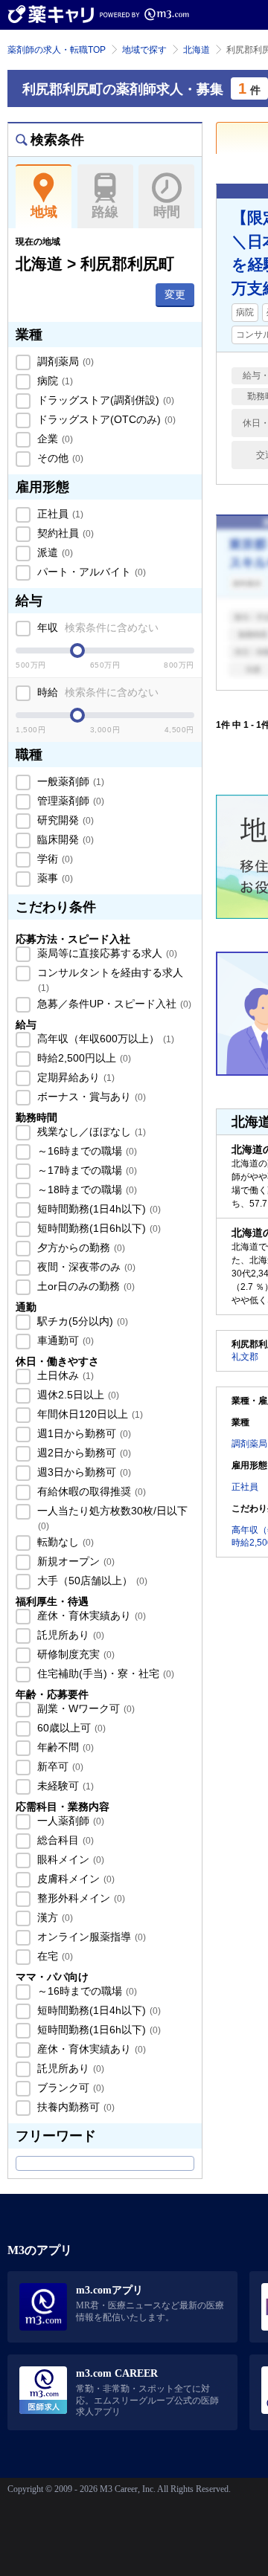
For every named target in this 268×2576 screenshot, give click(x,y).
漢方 (54, 1917)
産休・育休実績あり (90, 1615)
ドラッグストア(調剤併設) (104, 400)
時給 (96, 692)
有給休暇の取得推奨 (90, 1491)
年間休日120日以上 (89, 1414)
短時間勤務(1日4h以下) (98, 1209)
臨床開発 (64, 839)
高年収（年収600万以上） (104, 1039)
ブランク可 (69, 2088)
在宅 (54, 1956)
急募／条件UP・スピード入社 (113, 1004)
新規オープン (74, 1561)
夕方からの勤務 (80, 1247)
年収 (96, 627)
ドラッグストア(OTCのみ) (105, 419)
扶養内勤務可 (74, 2107)
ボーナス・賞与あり (90, 1097)
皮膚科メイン (74, 1879)
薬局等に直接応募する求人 (106, 953)
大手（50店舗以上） (91, 1581)
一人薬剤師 (69, 1821)
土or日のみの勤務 (84, 1286)
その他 (59, 458)
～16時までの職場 (86, 1151)
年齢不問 (64, 1747)
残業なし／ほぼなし (90, 1132)
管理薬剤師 (69, 801)
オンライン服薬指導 (90, 1937)
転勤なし (64, 1542)
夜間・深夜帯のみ (85, 1267)
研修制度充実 (74, 1654)
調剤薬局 (64, 361)
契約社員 (64, 533)
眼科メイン (69, 1859)
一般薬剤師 (69, 781)
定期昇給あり (74, 1077)
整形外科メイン (80, 1898)
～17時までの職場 (86, 1170)
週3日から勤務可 (83, 1472)
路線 (105, 212)
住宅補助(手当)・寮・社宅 (104, 1673)
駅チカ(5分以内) (81, 1321)
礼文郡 (245, 1357)
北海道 (197, 50)
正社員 (59, 514)
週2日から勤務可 (83, 1453)
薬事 (54, 878)
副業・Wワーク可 (84, 1708)
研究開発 (64, 820)
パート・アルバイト (90, 572)
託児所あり (69, 1635)
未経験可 (64, 1786)
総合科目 (64, 1840)
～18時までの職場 (86, 1189)
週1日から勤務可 (83, 1433)
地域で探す (144, 50)
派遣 (54, 552)
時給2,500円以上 (83, 1058)
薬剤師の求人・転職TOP (57, 50)
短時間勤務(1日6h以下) (98, 1228)
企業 (54, 439)
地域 (44, 212)
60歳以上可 (70, 1728)
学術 (54, 859)
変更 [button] (175, 294)
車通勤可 (64, 1340)
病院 (54, 381)
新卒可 (59, 1766)
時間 (167, 212)
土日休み (64, 1375)
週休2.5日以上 (77, 1395)
